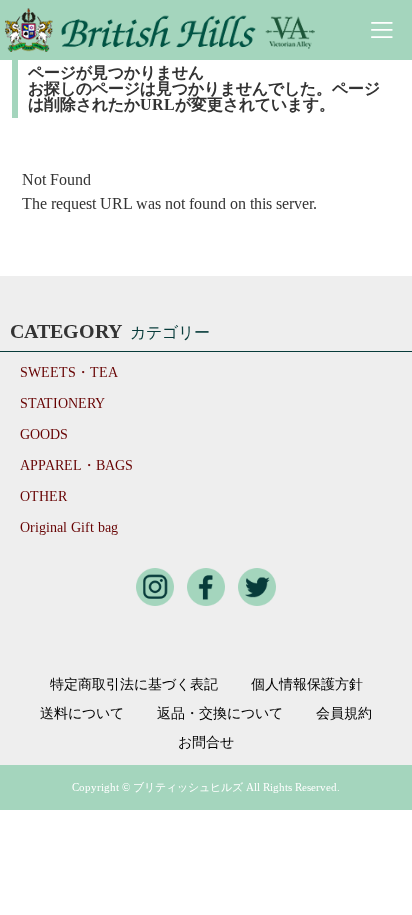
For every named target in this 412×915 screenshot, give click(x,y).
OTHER (43, 496)
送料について (82, 714)
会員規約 (344, 714)
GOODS (44, 434)
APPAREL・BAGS (76, 465)
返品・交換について (220, 714)
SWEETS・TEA (69, 372)
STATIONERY (62, 403)
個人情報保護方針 (307, 685)
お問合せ (206, 743)
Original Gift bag (69, 527)
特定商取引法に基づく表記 (134, 685)
